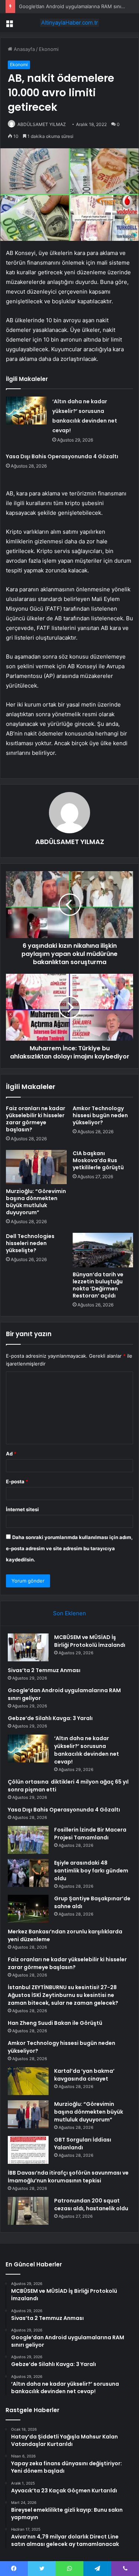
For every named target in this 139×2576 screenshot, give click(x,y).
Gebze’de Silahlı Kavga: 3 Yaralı (50, 1718)
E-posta (17, 1481)
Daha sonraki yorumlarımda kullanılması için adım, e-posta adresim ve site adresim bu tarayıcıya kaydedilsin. (69, 1548)
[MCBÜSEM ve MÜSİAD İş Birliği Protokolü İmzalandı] (28, 1647)
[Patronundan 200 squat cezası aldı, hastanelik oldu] (28, 2211)
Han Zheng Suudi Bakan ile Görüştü (55, 2023)
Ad (11, 1454)
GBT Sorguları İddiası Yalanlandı (83, 2144)
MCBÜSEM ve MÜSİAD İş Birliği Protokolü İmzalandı (90, 1641)
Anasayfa (24, 49)
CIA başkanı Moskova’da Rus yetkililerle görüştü (98, 1160)
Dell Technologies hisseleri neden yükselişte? (30, 1243)
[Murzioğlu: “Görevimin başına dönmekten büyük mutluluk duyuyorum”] (36, 1167)
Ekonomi (49, 49)
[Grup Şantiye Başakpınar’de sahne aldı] (28, 1909)
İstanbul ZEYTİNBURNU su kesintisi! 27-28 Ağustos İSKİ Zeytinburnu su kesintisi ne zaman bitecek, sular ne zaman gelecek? (63, 1995)
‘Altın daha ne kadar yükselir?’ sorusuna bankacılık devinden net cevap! (87, 1750)
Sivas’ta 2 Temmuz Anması (44, 1670)
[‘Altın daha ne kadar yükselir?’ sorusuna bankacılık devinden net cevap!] (26, 411)
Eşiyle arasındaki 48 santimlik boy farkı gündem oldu (91, 1871)
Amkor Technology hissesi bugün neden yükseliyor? (100, 1115)
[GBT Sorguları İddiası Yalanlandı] (28, 2150)
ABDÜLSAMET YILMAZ (42, 124)
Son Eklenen (69, 1613)
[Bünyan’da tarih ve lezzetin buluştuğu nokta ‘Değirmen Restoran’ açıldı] (103, 1250)
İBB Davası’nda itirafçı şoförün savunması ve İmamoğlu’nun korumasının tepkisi (68, 2177)
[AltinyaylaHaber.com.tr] (70, 23)
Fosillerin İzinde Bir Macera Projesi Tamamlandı (90, 1834)
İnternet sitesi (22, 1509)
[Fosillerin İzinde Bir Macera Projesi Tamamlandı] (28, 1840)
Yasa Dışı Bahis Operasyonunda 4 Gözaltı (62, 456)
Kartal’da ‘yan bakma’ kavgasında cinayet (84, 2075)
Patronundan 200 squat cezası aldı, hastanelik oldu (91, 2205)
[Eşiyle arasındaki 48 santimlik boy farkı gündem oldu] (28, 1873)
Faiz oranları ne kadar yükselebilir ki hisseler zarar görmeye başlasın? (36, 1119)
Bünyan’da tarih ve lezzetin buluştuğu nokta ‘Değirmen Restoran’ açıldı (98, 1285)
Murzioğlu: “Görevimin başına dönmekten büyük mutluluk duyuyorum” (36, 1202)
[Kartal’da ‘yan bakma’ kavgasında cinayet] (28, 2081)
